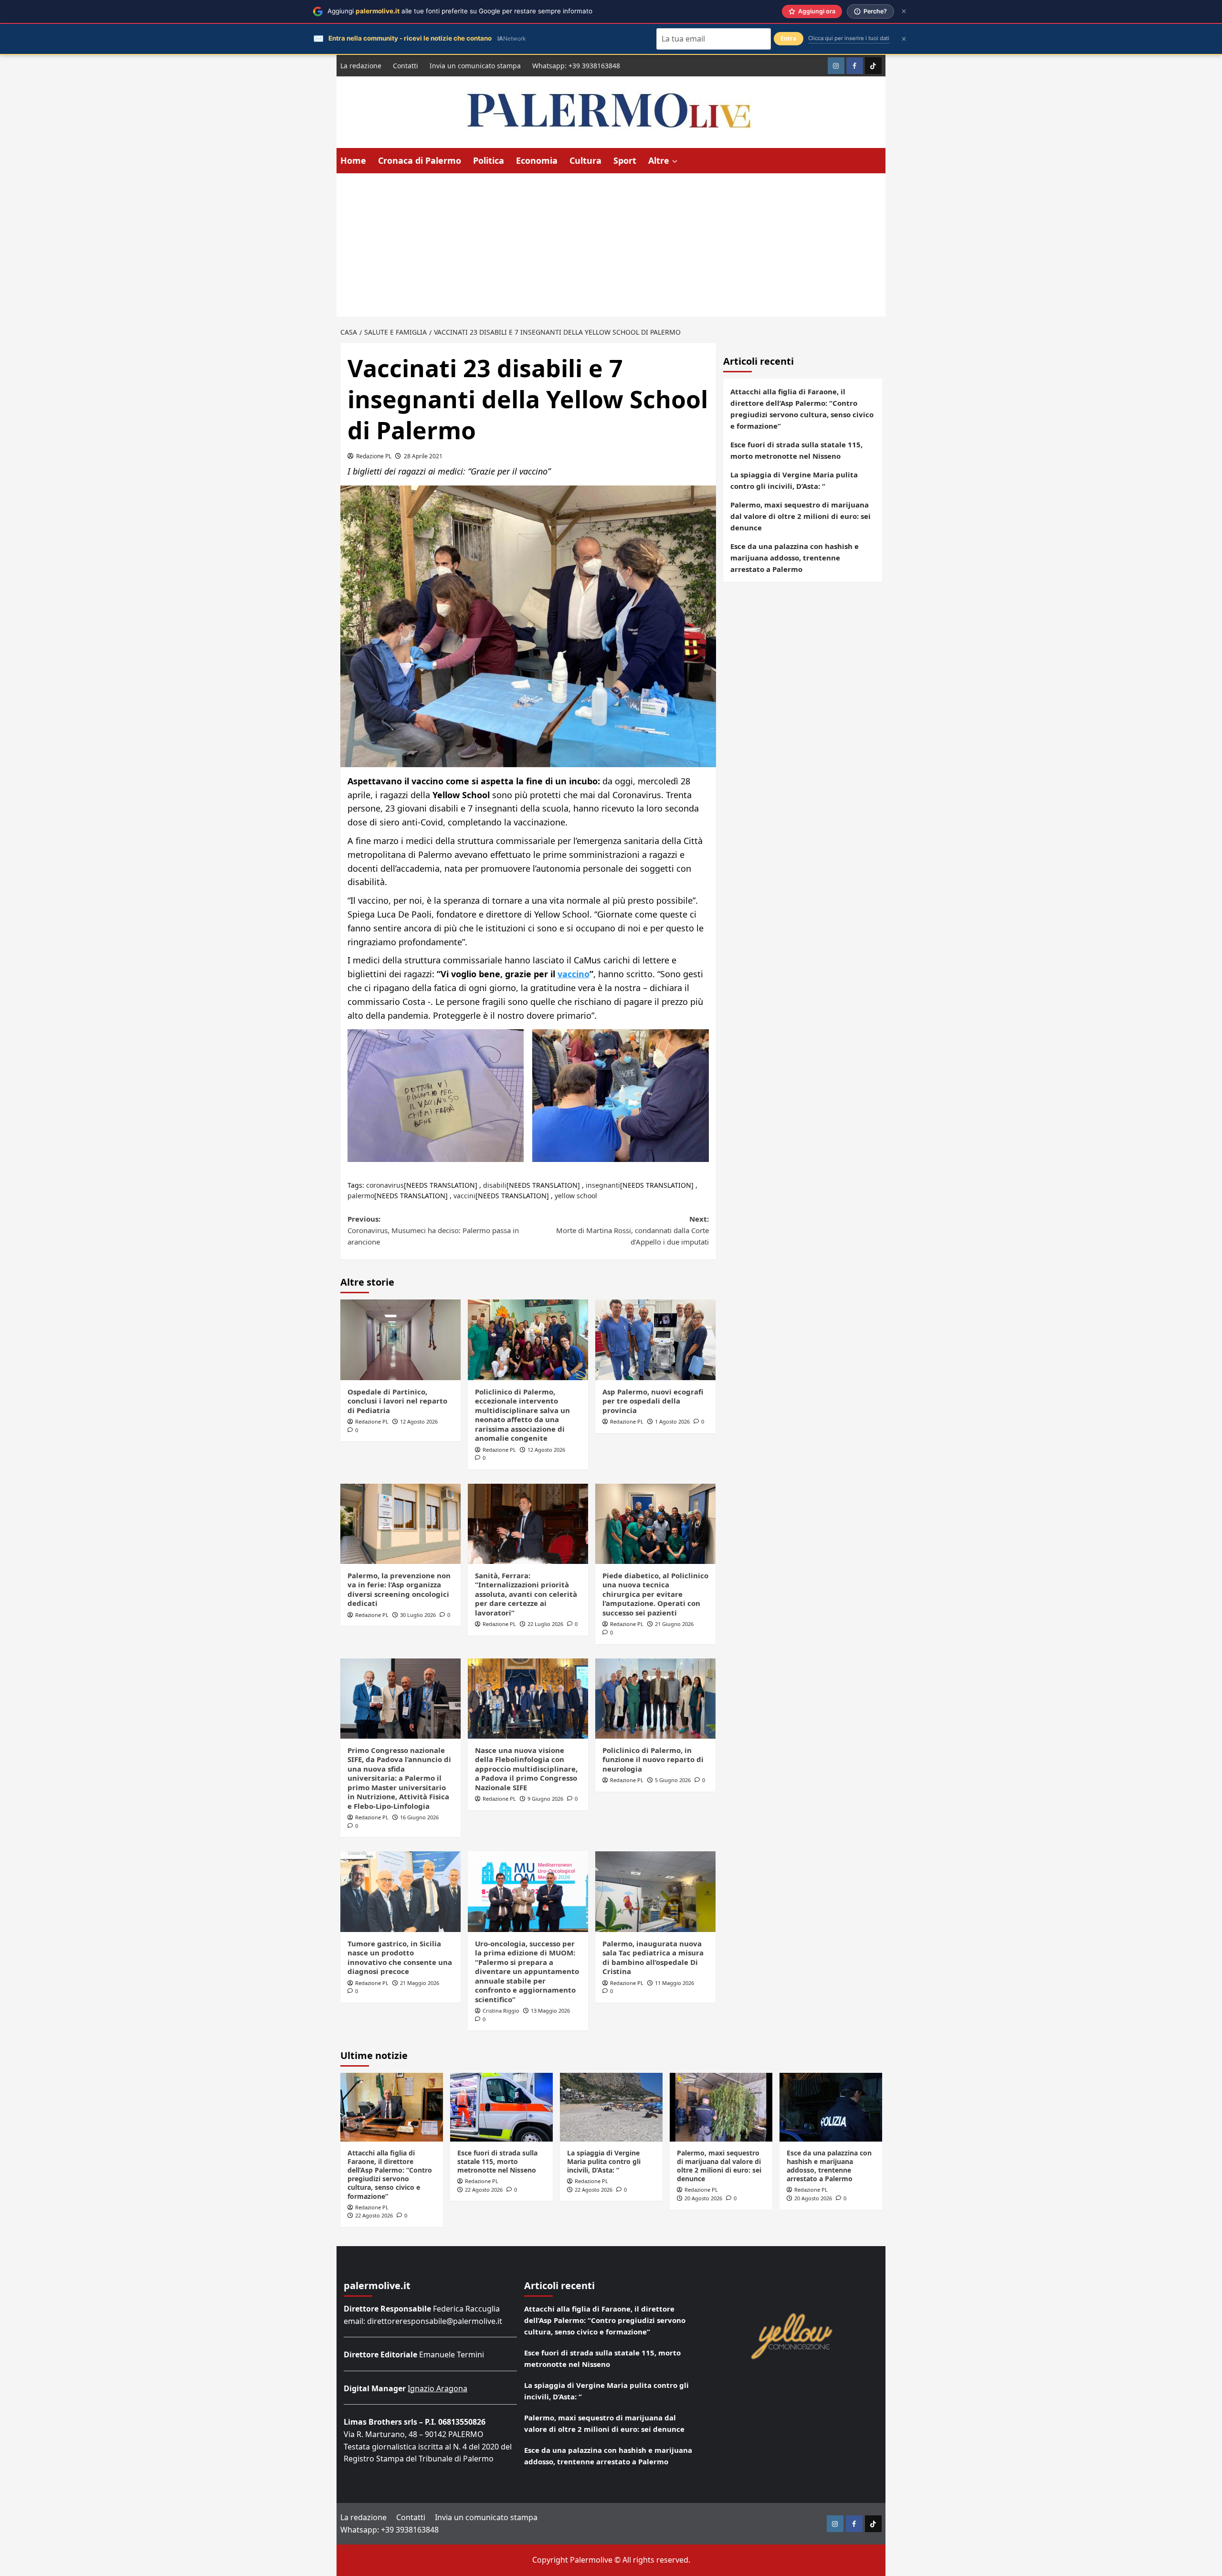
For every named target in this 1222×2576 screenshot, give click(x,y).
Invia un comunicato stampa (475, 66)
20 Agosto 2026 (703, 2198)
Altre (659, 160)
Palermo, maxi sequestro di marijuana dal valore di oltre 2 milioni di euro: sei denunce (801, 516)
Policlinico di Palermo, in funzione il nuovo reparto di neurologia (653, 1759)
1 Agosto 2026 (672, 1421)
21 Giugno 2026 (674, 1624)
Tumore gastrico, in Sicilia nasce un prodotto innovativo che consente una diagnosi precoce (400, 1958)
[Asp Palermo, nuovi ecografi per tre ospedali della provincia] (655, 1340)
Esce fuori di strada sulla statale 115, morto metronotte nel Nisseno (796, 450)
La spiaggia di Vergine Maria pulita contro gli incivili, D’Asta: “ (794, 480)
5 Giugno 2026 (673, 1780)
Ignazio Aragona (437, 2388)
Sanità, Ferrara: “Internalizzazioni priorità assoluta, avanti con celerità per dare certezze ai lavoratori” (526, 1594)
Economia (537, 160)
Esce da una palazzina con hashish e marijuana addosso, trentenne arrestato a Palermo (795, 558)
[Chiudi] (904, 11)
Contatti (406, 66)
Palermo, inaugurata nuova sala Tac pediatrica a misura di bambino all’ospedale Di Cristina (653, 1958)
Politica (489, 160)
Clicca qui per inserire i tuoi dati (849, 38)
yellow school (576, 1196)
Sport (625, 160)
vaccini (464, 1196)
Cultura (585, 160)
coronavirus (385, 1185)
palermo (361, 1196)
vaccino (574, 974)
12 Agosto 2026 (419, 1421)
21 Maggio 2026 (420, 1983)
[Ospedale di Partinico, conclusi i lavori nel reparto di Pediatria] (400, 1340)
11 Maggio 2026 (674, 1983)
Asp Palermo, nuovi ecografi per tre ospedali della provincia (653, 1401)
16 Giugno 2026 (419, 1817)
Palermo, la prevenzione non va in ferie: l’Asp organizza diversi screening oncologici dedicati (399, 1589)
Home (353, 160)
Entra (789, 38)
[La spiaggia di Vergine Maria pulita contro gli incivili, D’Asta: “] (611, 2107)
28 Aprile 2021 (423, 456)
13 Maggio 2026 (550, 2011)
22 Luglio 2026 (545, 1624)
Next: (632, 1230)
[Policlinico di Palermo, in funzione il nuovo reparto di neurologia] (655, 1699)
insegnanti (603, 1185)
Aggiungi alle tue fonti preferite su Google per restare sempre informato (460, 11)
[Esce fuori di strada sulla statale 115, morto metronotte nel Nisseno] (501, 2107)
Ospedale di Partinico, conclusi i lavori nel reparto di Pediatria (397, 1401)
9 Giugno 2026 (545, 1799)
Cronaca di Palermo (420, 160)
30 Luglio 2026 (418, 1615)
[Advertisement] (611, 245)
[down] (675, 161)
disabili (495, 1185)
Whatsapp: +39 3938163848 (576, 66)
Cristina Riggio (501, 2011)
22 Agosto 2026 (374, 2215)
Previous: (433, 1230)
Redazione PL (374, 456)
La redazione (361, 66)
